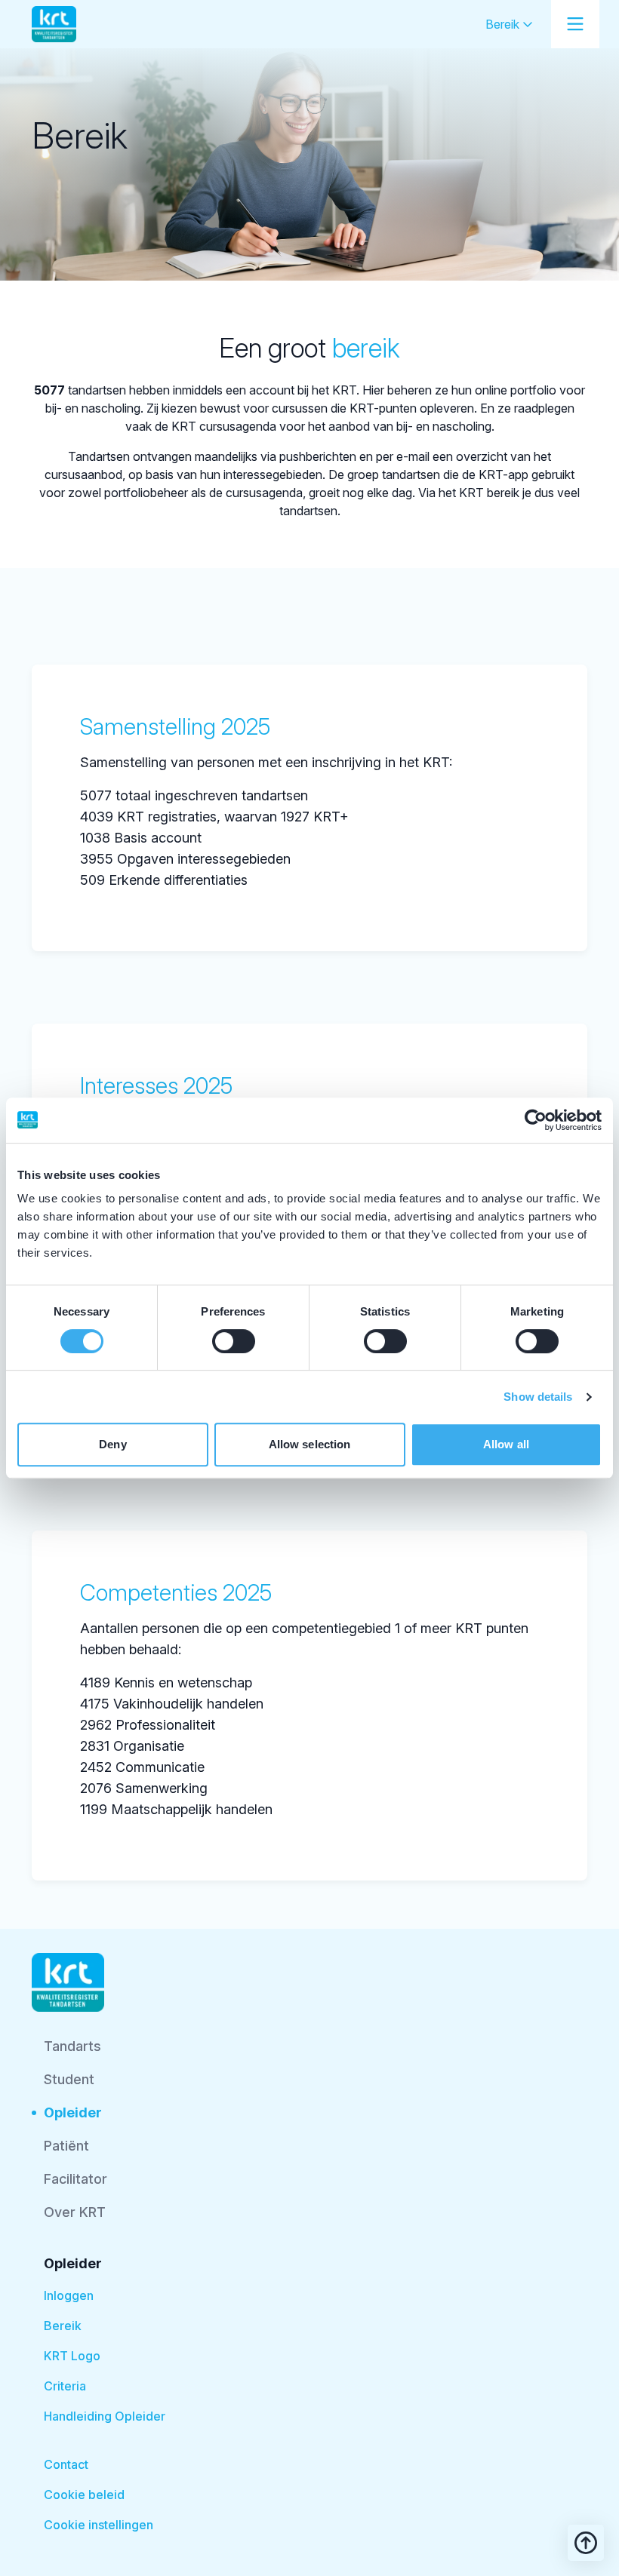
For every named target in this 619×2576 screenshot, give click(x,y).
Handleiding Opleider (105, 2416)
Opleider (73, 2112)
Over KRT (75, 2212)
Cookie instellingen (99, 2525)
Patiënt (66, 2146)
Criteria (65, 2386)
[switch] (234, 1341)
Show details (538, 1397)
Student (69, 2079)
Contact (66, 2464)
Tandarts (72, 2046)
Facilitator (75, 2179)
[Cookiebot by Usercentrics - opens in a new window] (536, 1120)
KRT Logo (72, 2356)
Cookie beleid (84, 2495)
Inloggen (69, 2295)
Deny (112, 1444)
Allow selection (310, 1444)
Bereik (504, 24)
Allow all (506, 1444)
